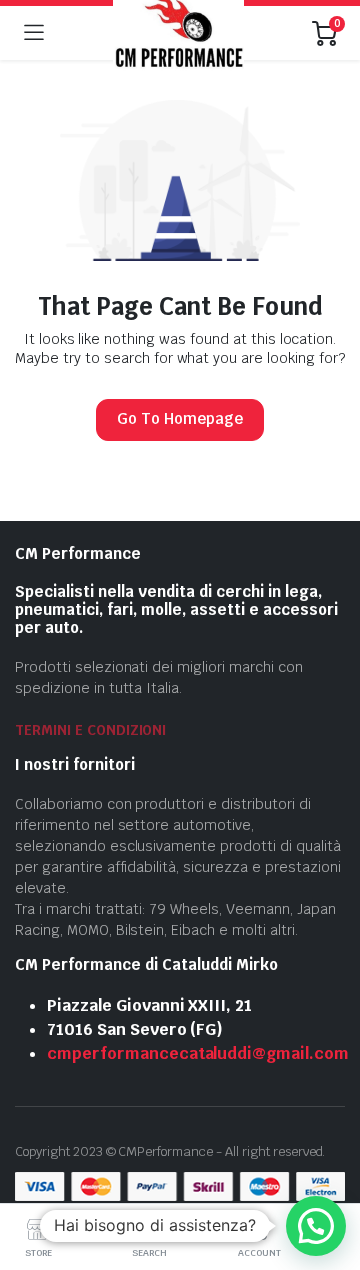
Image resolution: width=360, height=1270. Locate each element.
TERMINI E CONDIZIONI (90, 730)
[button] (316, 1226)
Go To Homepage (180, 418)
